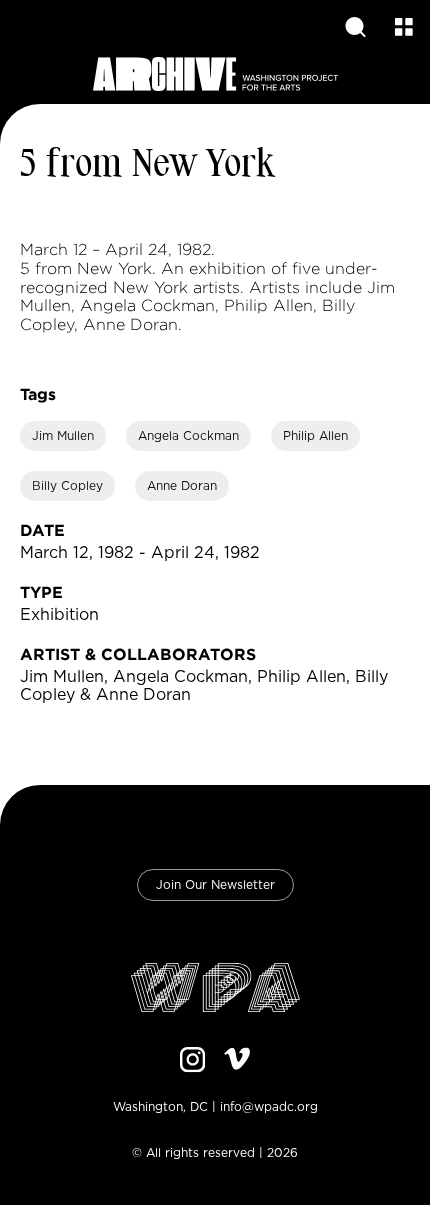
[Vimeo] (237, 1061)
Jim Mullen (63, 436)
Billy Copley (67, 486)
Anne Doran (182, 486)
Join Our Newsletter (215, 885)
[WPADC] (215, 989)
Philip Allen (315, 436)
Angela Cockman (188, 436)
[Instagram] (193, 1061)
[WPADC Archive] (215, 75)
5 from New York (147, 166)
